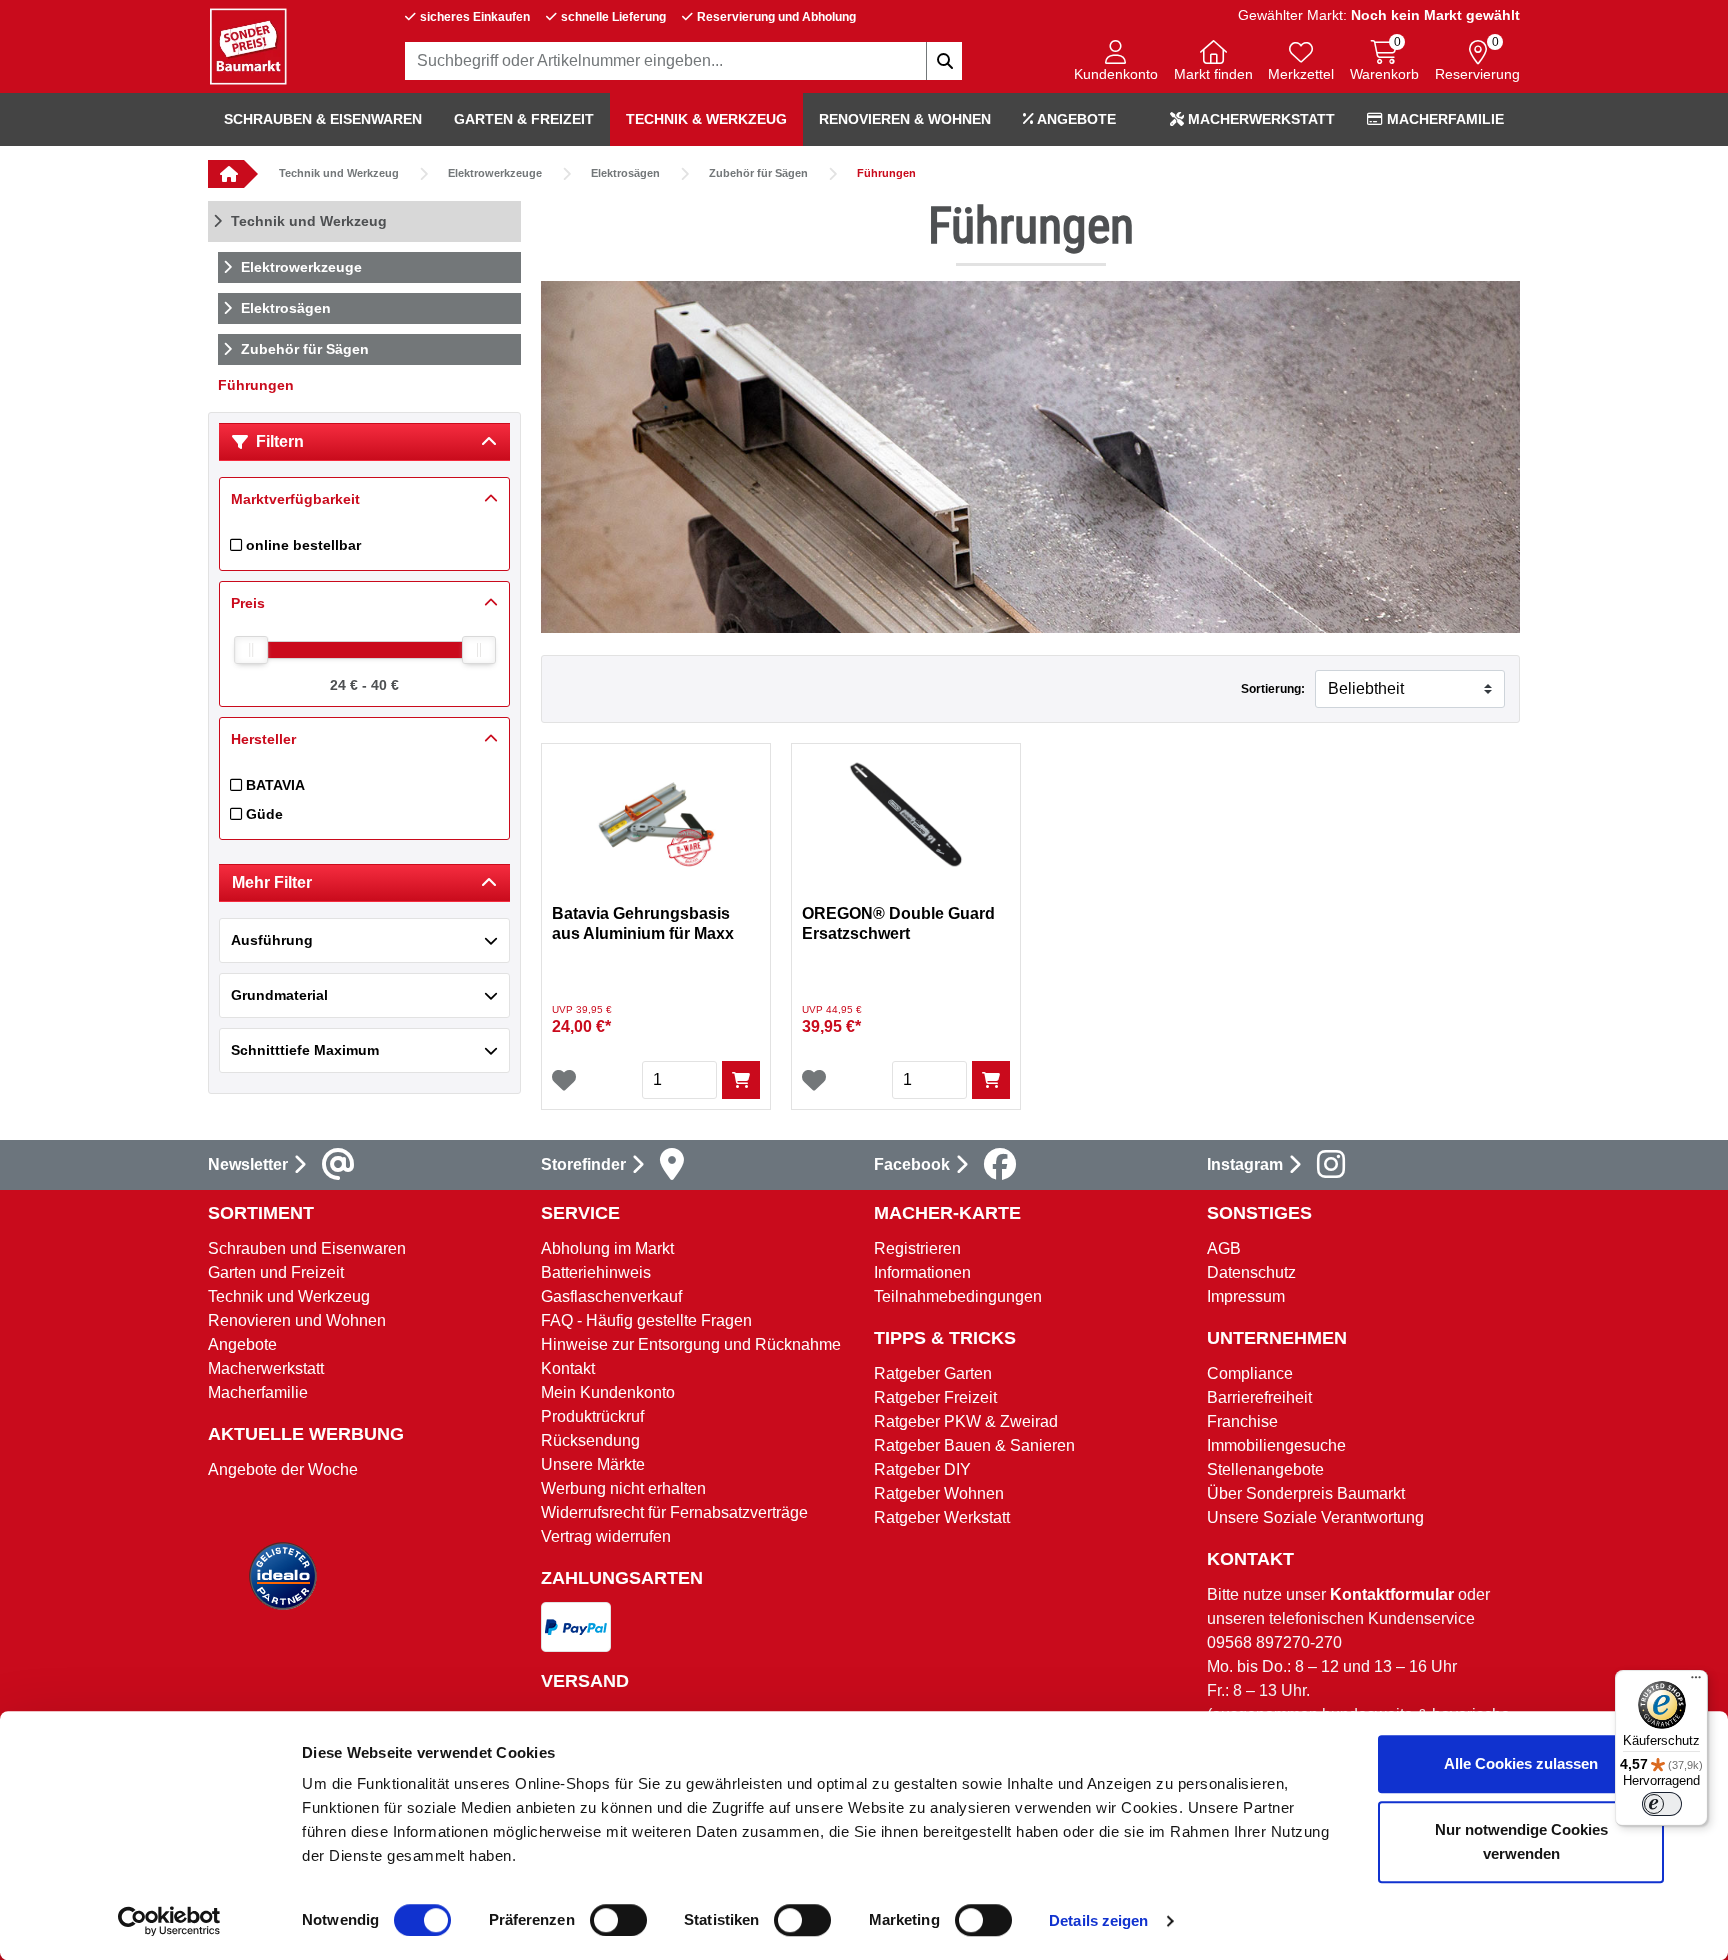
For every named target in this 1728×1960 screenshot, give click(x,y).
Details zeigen (1098, 1920)
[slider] (251, 650)
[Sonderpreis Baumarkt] (248, 45)
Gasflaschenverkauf (611, 1296)
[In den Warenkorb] (741, 1080)
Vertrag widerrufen (606, 1536)
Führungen (886, 173)
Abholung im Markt (607, 1248)
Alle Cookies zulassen (1521, 1763)
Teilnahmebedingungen (958, 1296)
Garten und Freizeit (276, 1272)
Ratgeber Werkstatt (942, 1517)
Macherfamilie (1443, 119)
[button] (1116, 62)
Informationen (922, 1272)
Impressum (1246, 1296)
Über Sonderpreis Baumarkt (1306, 1493)
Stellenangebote (1265, 1469)
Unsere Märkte (593, 1464)
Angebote (1075, 119)
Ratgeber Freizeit (935, 1397)
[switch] (618, 1920)
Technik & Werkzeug (706, 119)
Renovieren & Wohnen (905, 119)
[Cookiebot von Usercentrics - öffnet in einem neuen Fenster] (169, 1921)
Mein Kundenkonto (608, 1392)
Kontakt (568, 1368)
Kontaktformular (1392, 1594)
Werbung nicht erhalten (623, 1488)
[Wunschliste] (564, 1080)
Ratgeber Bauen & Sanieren (974, 1445)
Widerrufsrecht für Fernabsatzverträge (674, 1512)
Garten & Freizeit (524, 119)
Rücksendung (590, 1440)
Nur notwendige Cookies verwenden (1521, 1841)
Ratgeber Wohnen (939, 1493)
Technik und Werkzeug (339, 173)
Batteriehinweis (596, 1272)
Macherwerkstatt (1259, 119)
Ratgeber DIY (922, 1469)
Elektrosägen (625, 173)
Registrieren (917, 1248)
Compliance (1250, 1373)
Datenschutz (1251, 1272)
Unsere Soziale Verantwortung (1315, 1517)
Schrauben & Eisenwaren (323, 119)
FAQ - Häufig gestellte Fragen (646, 1320)
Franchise (1242, 1421)
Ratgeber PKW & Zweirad (966, 1421)
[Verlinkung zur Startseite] (226, 174)
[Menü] (1696, 1682)
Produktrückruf (592, 1416)
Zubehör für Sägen (758, 173)
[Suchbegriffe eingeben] (944, 61)
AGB (1224, 1248)
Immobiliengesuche (1276, 1445)
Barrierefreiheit (1259, 1397)
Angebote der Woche (283, 1469)
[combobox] (684, 61)
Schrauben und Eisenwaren (307, 1248)
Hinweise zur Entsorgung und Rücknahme (691, 1344)
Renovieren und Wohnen (297, 1320)
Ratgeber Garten (933, 1373)
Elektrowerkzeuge (495, 173)
